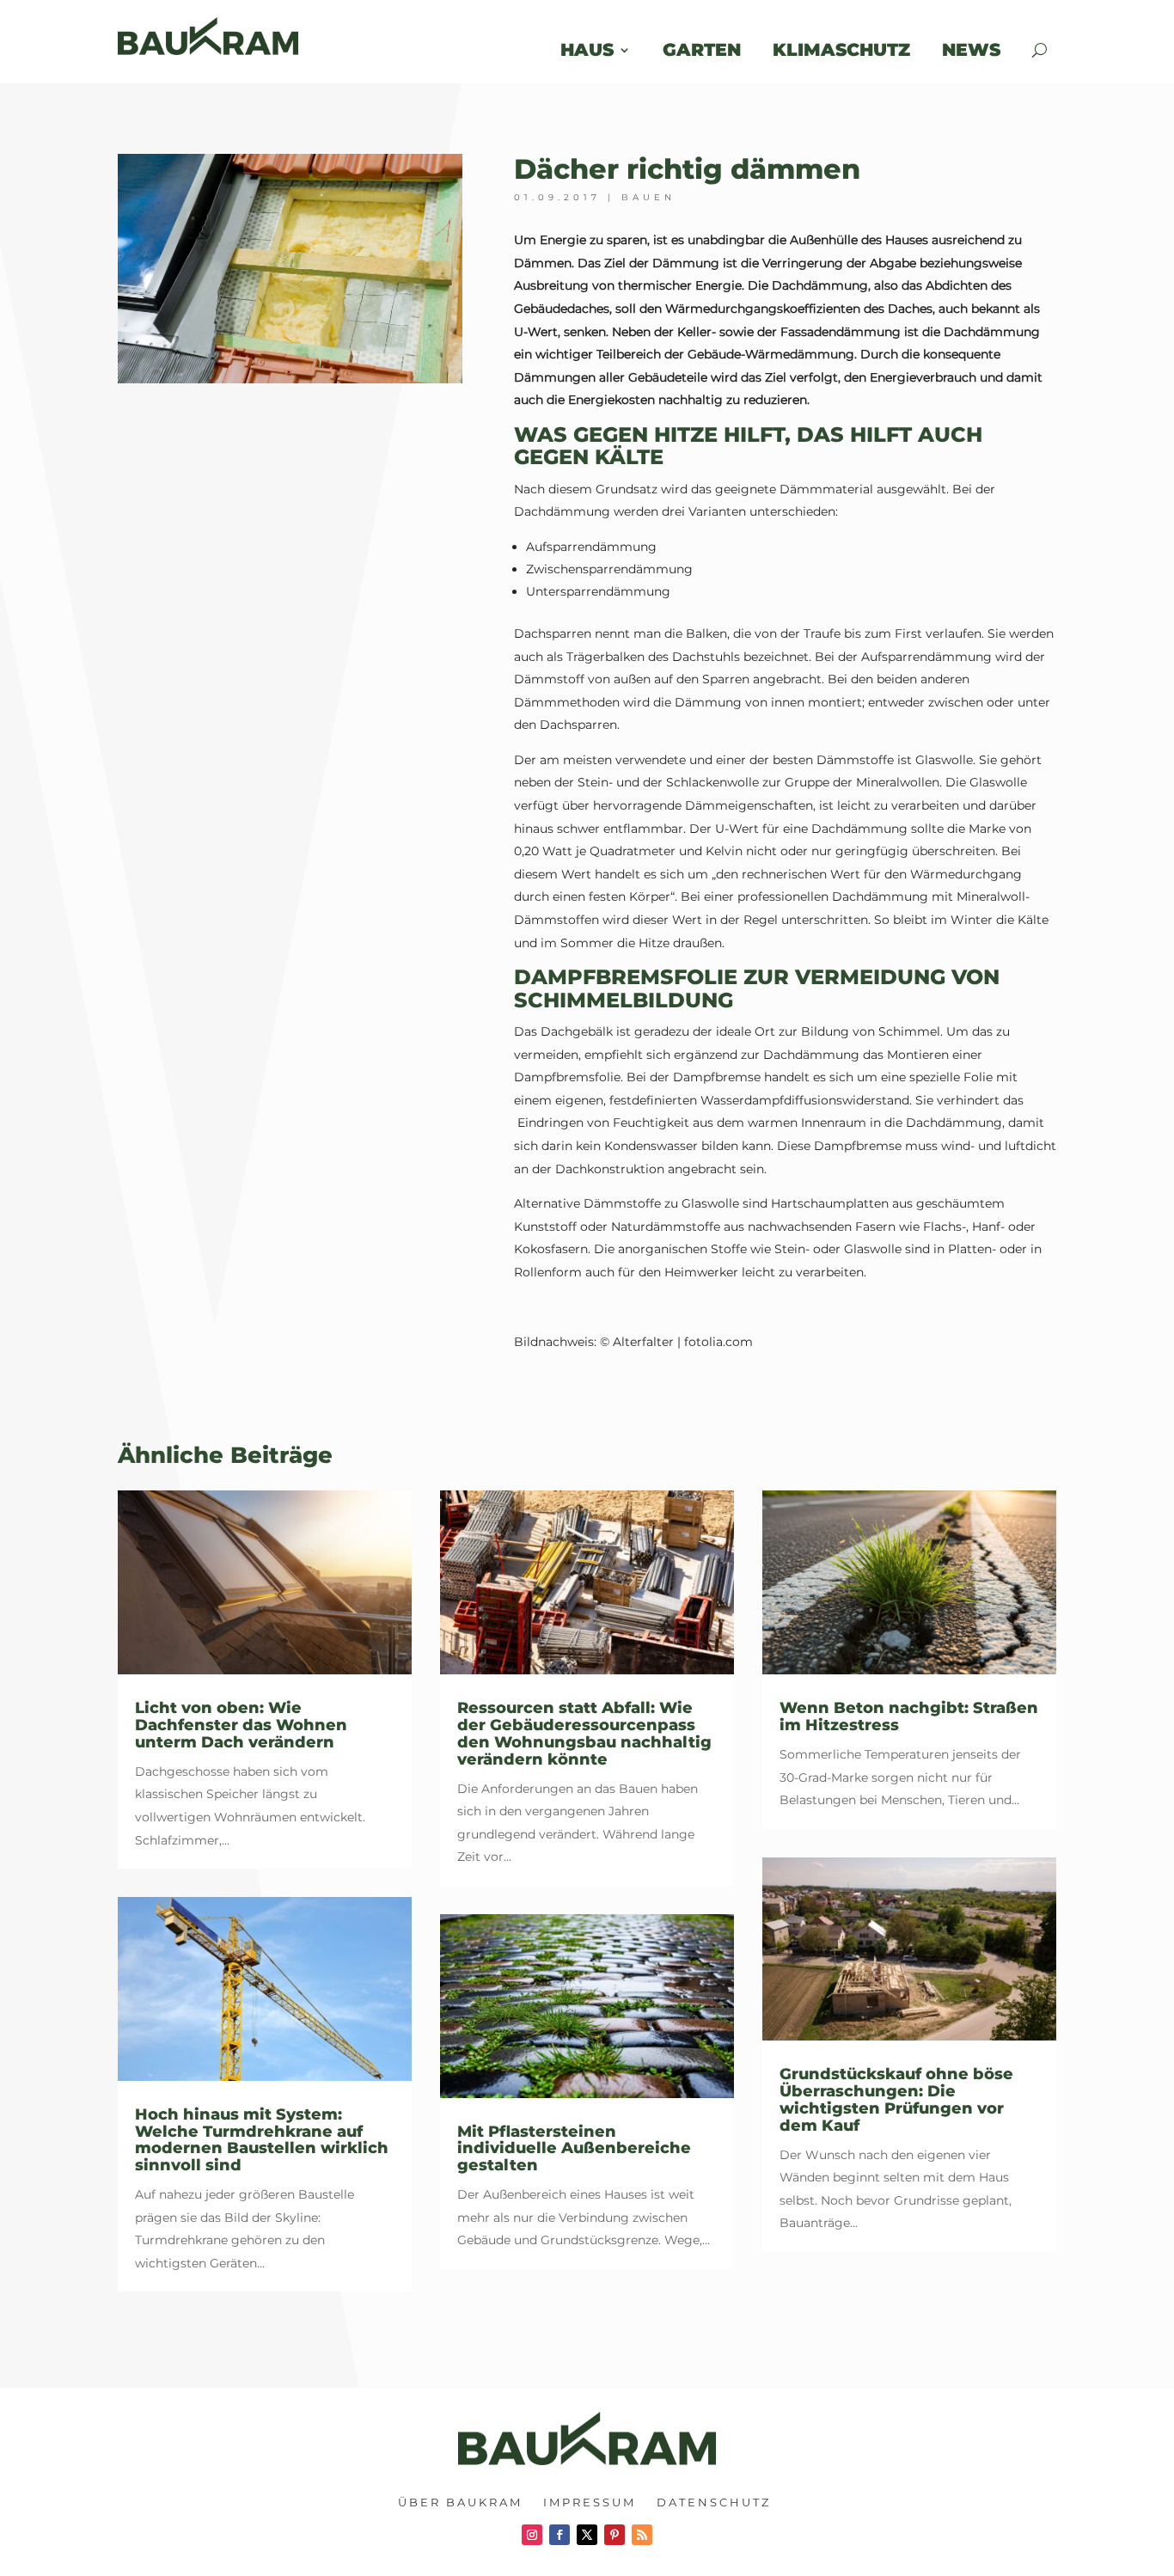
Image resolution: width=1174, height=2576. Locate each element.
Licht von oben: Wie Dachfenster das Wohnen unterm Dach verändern (241, 1725)
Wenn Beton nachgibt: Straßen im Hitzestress (909, 1716)
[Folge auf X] (587, 2535)
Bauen (648, 197)
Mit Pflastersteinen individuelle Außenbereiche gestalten (574, 2149)
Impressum (590, 2502)
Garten (702, 49)
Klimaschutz (841, 49)
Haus (587, 49)
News (982, 49)
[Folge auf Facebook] (559, 2535)
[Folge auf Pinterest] (615, 2535)
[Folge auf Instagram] (532, 2535)
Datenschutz (714, 2502)
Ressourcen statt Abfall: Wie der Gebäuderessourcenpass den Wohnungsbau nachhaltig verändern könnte (584, 1733)
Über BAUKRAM (460, 2502)
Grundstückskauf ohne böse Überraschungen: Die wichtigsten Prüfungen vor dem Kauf (896, 2099)
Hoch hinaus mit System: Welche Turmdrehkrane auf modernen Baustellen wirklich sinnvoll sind (262, 2140)
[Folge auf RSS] (642, 2535)
